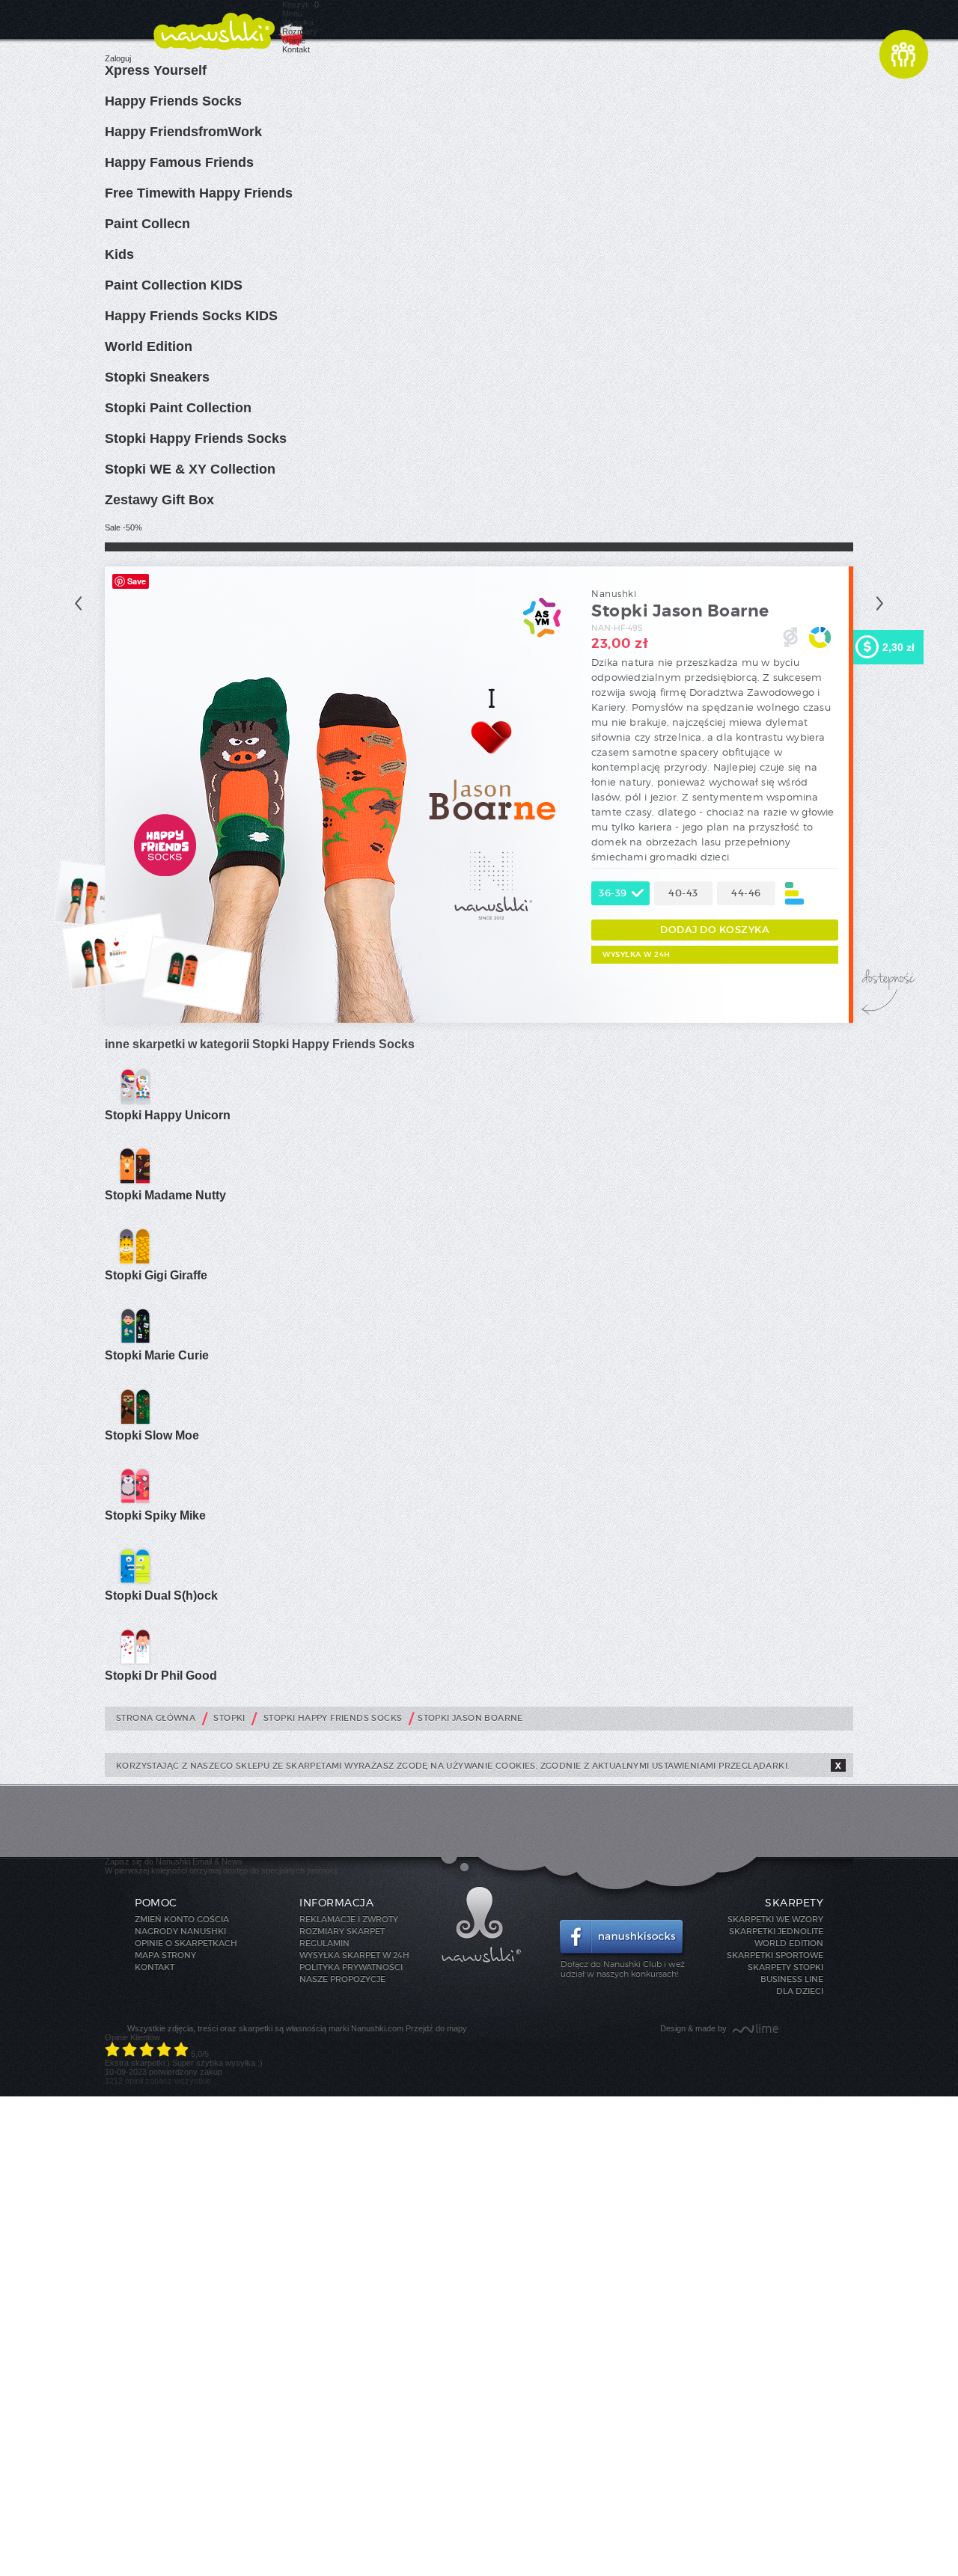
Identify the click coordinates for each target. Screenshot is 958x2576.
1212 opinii (124, 2081)
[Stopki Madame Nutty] (135, 1184)
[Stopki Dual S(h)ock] (135, 1585)
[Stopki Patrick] (880, 603)
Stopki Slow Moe (152, 1435)
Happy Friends (179, 162)
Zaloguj (118, 58)
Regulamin (324, 1943)
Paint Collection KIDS (174, 285)
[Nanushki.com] (214, 25)
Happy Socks (173, 101)
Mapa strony (165, 1955)
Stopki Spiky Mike (155, 1515)
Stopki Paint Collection (178, 408)
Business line (792, 1979)
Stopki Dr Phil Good (161, 1676)
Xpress (156, 70)
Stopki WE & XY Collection (190, 469)
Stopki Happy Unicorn (168, 1115)
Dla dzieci (800, 1991)
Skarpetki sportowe (775, 1955)
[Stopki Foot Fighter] (78, 603)
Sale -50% (123, 527)
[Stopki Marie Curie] (135, 1344)
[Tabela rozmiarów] (794, 893)
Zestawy (159, 500)
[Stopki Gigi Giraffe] (135, 1264)
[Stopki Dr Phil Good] (135, 1665)
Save (137, 581)
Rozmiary (300, 31)
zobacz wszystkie (178, 2081)
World (149, 346)
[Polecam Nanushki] (904, 54)
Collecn (147, 224)
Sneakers (157, 377)
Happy (183, 132)
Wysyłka (298, 22)
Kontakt (296, 49)
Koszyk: (297, 4)
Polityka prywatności (351, 1967)
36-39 (613, 893)
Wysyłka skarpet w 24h (354, 1955)
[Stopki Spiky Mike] (135, 1505)
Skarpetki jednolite (776, 1931)
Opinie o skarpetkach (186, 1943)
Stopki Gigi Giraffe (156, 1275)
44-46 (746, 893)
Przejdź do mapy (436, 2028)
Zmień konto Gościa (182, 1919)
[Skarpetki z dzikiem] (120, 980)
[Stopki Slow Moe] (135, 1425)
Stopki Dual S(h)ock (161, 1596)
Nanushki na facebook (623, 1938)
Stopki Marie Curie (157, 1355)
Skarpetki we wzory (775, 1919)
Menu (292, 13)
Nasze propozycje (342, 1979)
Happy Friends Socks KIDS (191, 316)
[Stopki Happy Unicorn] (135, 1104)
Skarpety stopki (785, 1967)
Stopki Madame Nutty (165, 1195)
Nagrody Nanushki (180, 1931)
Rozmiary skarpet (342, 1931)
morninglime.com (756, 2029)
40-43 (683, 893)
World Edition (789, 1943)
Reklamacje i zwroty (349, 1919)
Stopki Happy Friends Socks (196, 438)
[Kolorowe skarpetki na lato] (192, 1003)
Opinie (294, 40)
